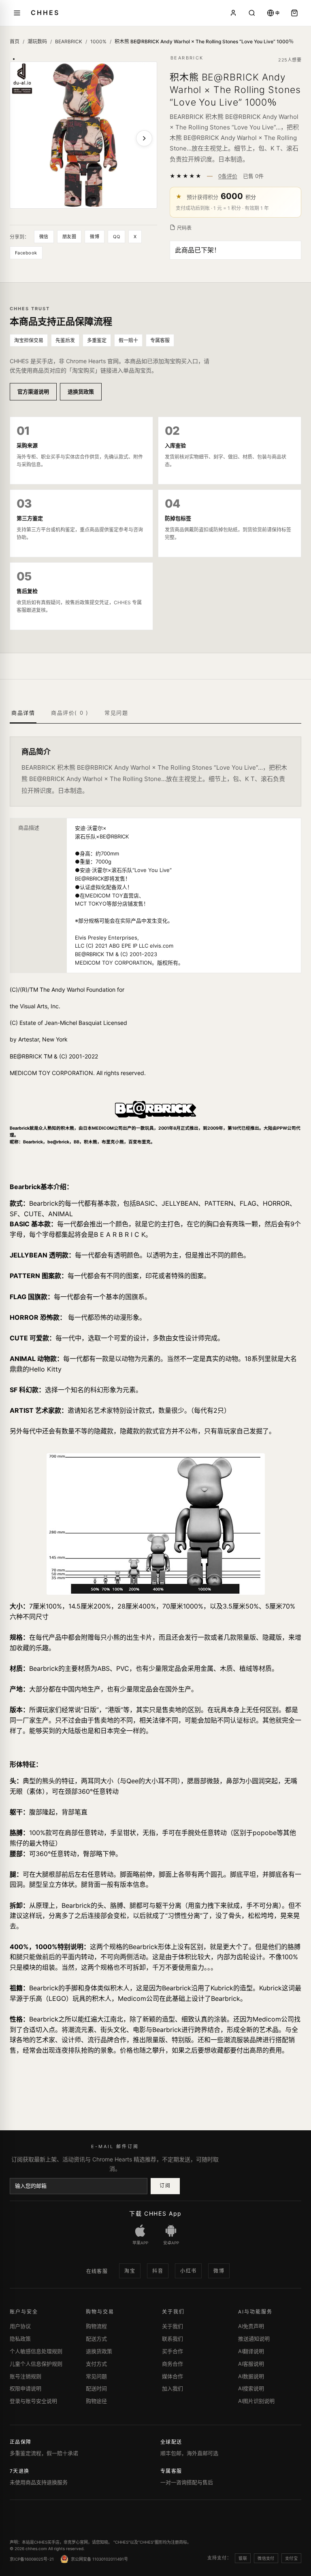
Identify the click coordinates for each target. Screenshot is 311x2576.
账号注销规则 (26, 2376)
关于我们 (173, 2326)
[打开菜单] (17, 13)
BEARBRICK (69, 41)
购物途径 (96, 2401)
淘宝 (130, 2271)
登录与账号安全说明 (33, 2401)
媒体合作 (173, 2376)
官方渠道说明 (33, 392)
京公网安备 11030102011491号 (99, 2559)
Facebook (26, 253)
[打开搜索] (252, 13)
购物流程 (96, 2326)
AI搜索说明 (251, 2388)
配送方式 (96, 2339)
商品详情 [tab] (23, 713)
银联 (243, 2558)
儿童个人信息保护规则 (36, 2364)
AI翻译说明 (251, 2351)
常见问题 (96, 2376)
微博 (95, 237)
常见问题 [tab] (116, 713)
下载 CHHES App (155, 2213)
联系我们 (173, 2339)
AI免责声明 (251, 2326)
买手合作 (173, 2351)
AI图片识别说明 (256, 2401)
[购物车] (294, 13)
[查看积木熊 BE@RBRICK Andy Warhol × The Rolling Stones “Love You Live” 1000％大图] (83, 135)
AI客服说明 (251, 2364)
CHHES (45, 13)
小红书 (188, 2271)
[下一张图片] (144, 138)
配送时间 (96, 2388)
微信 (44, 237)
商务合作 (173, 2364)
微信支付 (266, 2558)
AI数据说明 (251, 2376)
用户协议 (20, 2326)
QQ (116, 237)
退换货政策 (81, 392)
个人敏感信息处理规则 (36, 2351)
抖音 (158, 2271)
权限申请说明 (26, 2388)
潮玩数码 (37, 41)
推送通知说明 (254, 2339)
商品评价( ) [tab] (70, 713)
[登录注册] (233, 13)
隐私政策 (20, 2339)
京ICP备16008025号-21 (32, 2559)
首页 (15, 41)
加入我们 (173, 2388)
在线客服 (97, 2271)
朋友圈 (69, 237)
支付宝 (291, 2558)
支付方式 (96, 2364)
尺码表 (184, 228)
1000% (98, 41)
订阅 (165, 2185)
